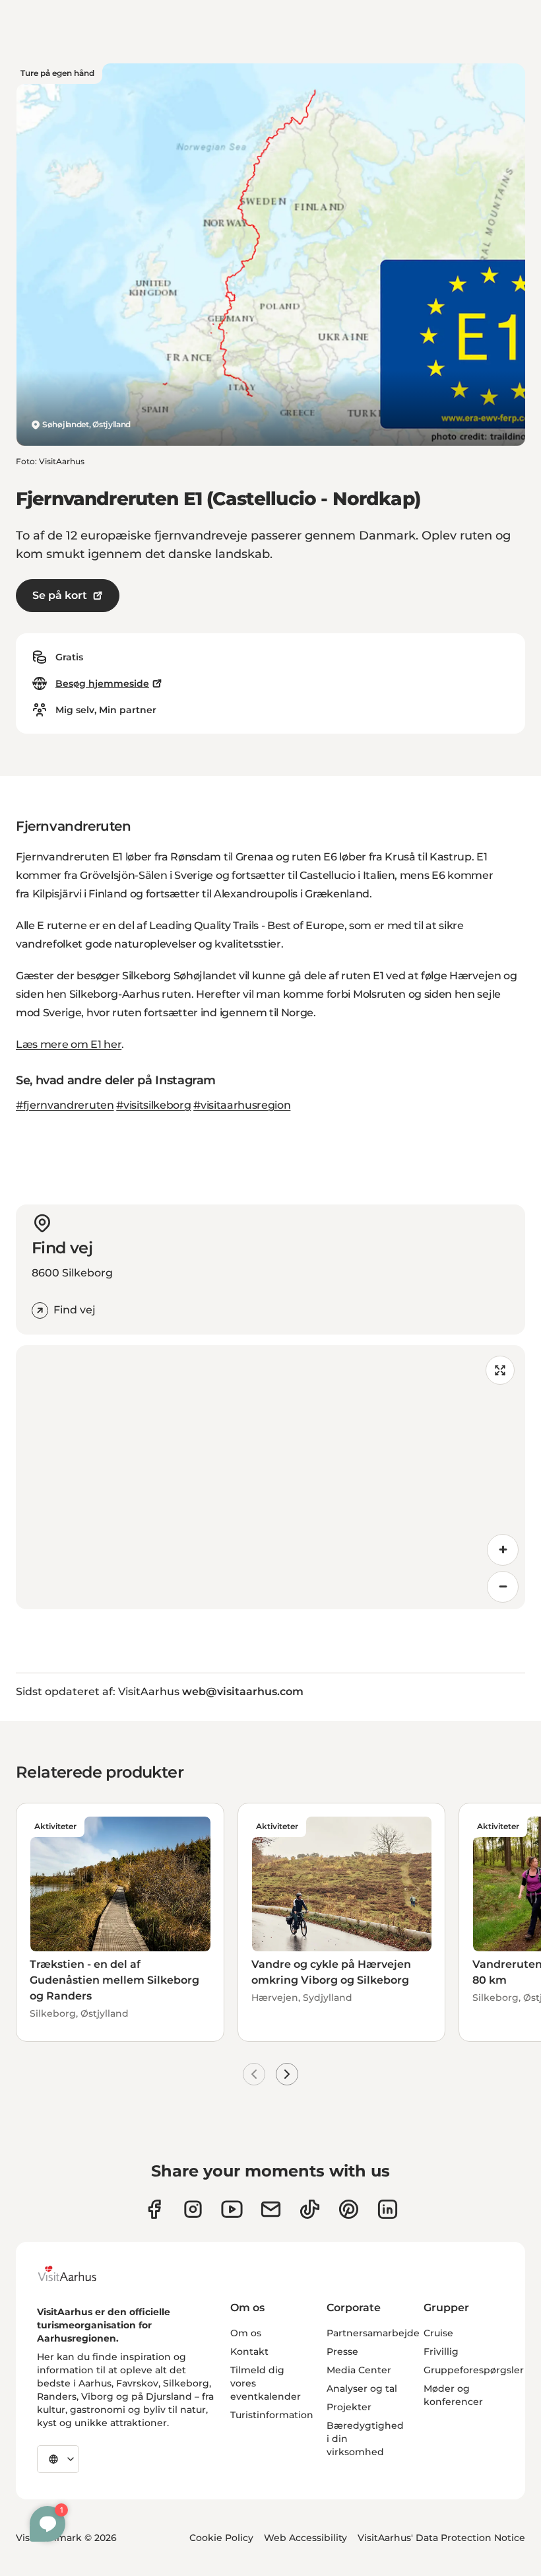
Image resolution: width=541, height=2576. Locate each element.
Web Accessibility (305, 2538)
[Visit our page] (193, 2209)
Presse (342, 2351)
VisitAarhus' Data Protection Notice (441, 2538)
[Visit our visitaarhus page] (154, 2209)
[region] (270, 1477)
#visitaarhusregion (242, 1105)
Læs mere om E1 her (69, 1044)
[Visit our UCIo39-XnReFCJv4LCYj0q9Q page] (232, 2209)
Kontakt (249, 2351)
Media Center (359, 2370)
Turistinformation (272, 2415)
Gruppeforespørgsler (474, 2370)
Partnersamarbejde (373, 2333)
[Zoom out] (503, 1587)
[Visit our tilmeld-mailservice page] (271, 2209)
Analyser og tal (362, 2388)
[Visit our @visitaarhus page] (310, 2209)
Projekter (349, 2407)
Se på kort (60, 595)
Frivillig (441, 2351)
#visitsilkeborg (153, 1105)
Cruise (438, 2333)
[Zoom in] (503, 1550)
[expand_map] (500, 1370)
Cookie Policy (221, 2538)
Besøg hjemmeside (102, 683)
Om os (246, 2333)
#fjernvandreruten (65, 1105)
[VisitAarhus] (77, 2274)
